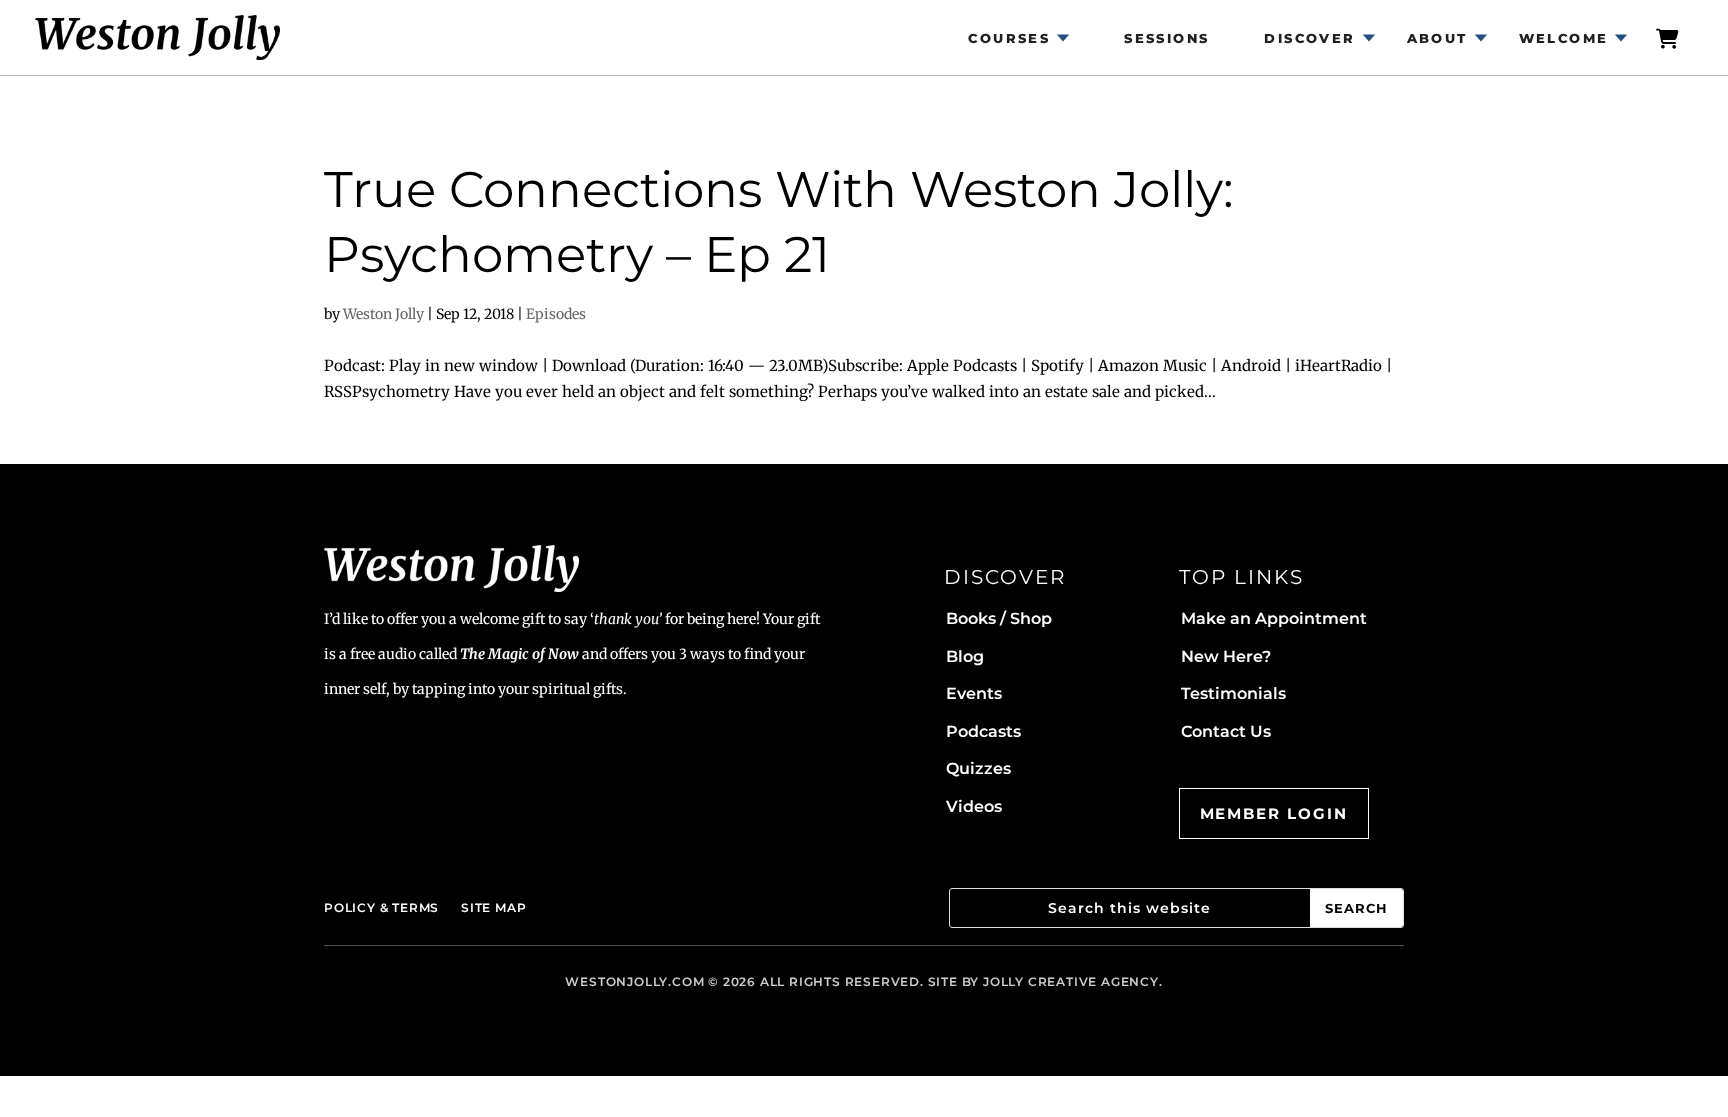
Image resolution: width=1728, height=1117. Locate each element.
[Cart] (1668, 37)
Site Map (493, 907)
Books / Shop (999, 618)
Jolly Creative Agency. (1073, 981)
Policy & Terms (381, 907)
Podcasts (983, 731)
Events (974, 693)
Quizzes (978, 768)
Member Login (1274, 813)
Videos (974, 806)
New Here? (1226, 656)
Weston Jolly (383, 314)
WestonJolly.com (634, 981)
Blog (965, 656)
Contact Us (1226, 731)
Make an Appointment (1274, 618)
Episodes (556, 314)
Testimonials (1233, 693)
